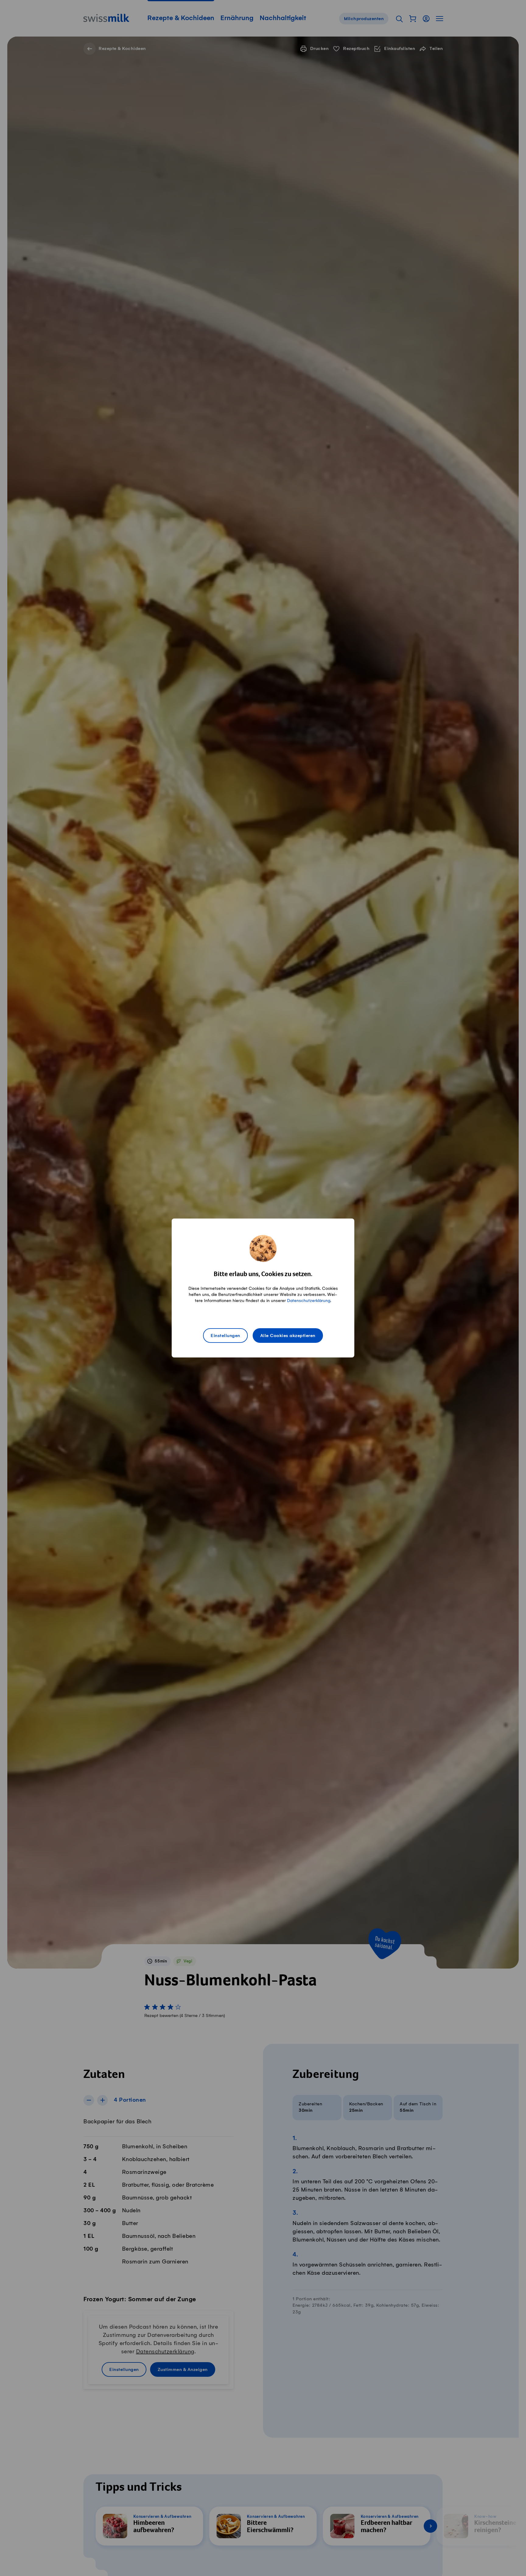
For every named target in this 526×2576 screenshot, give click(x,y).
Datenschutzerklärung (309, 1301)
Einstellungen (225, 1336)
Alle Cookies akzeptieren (288, 1336)
